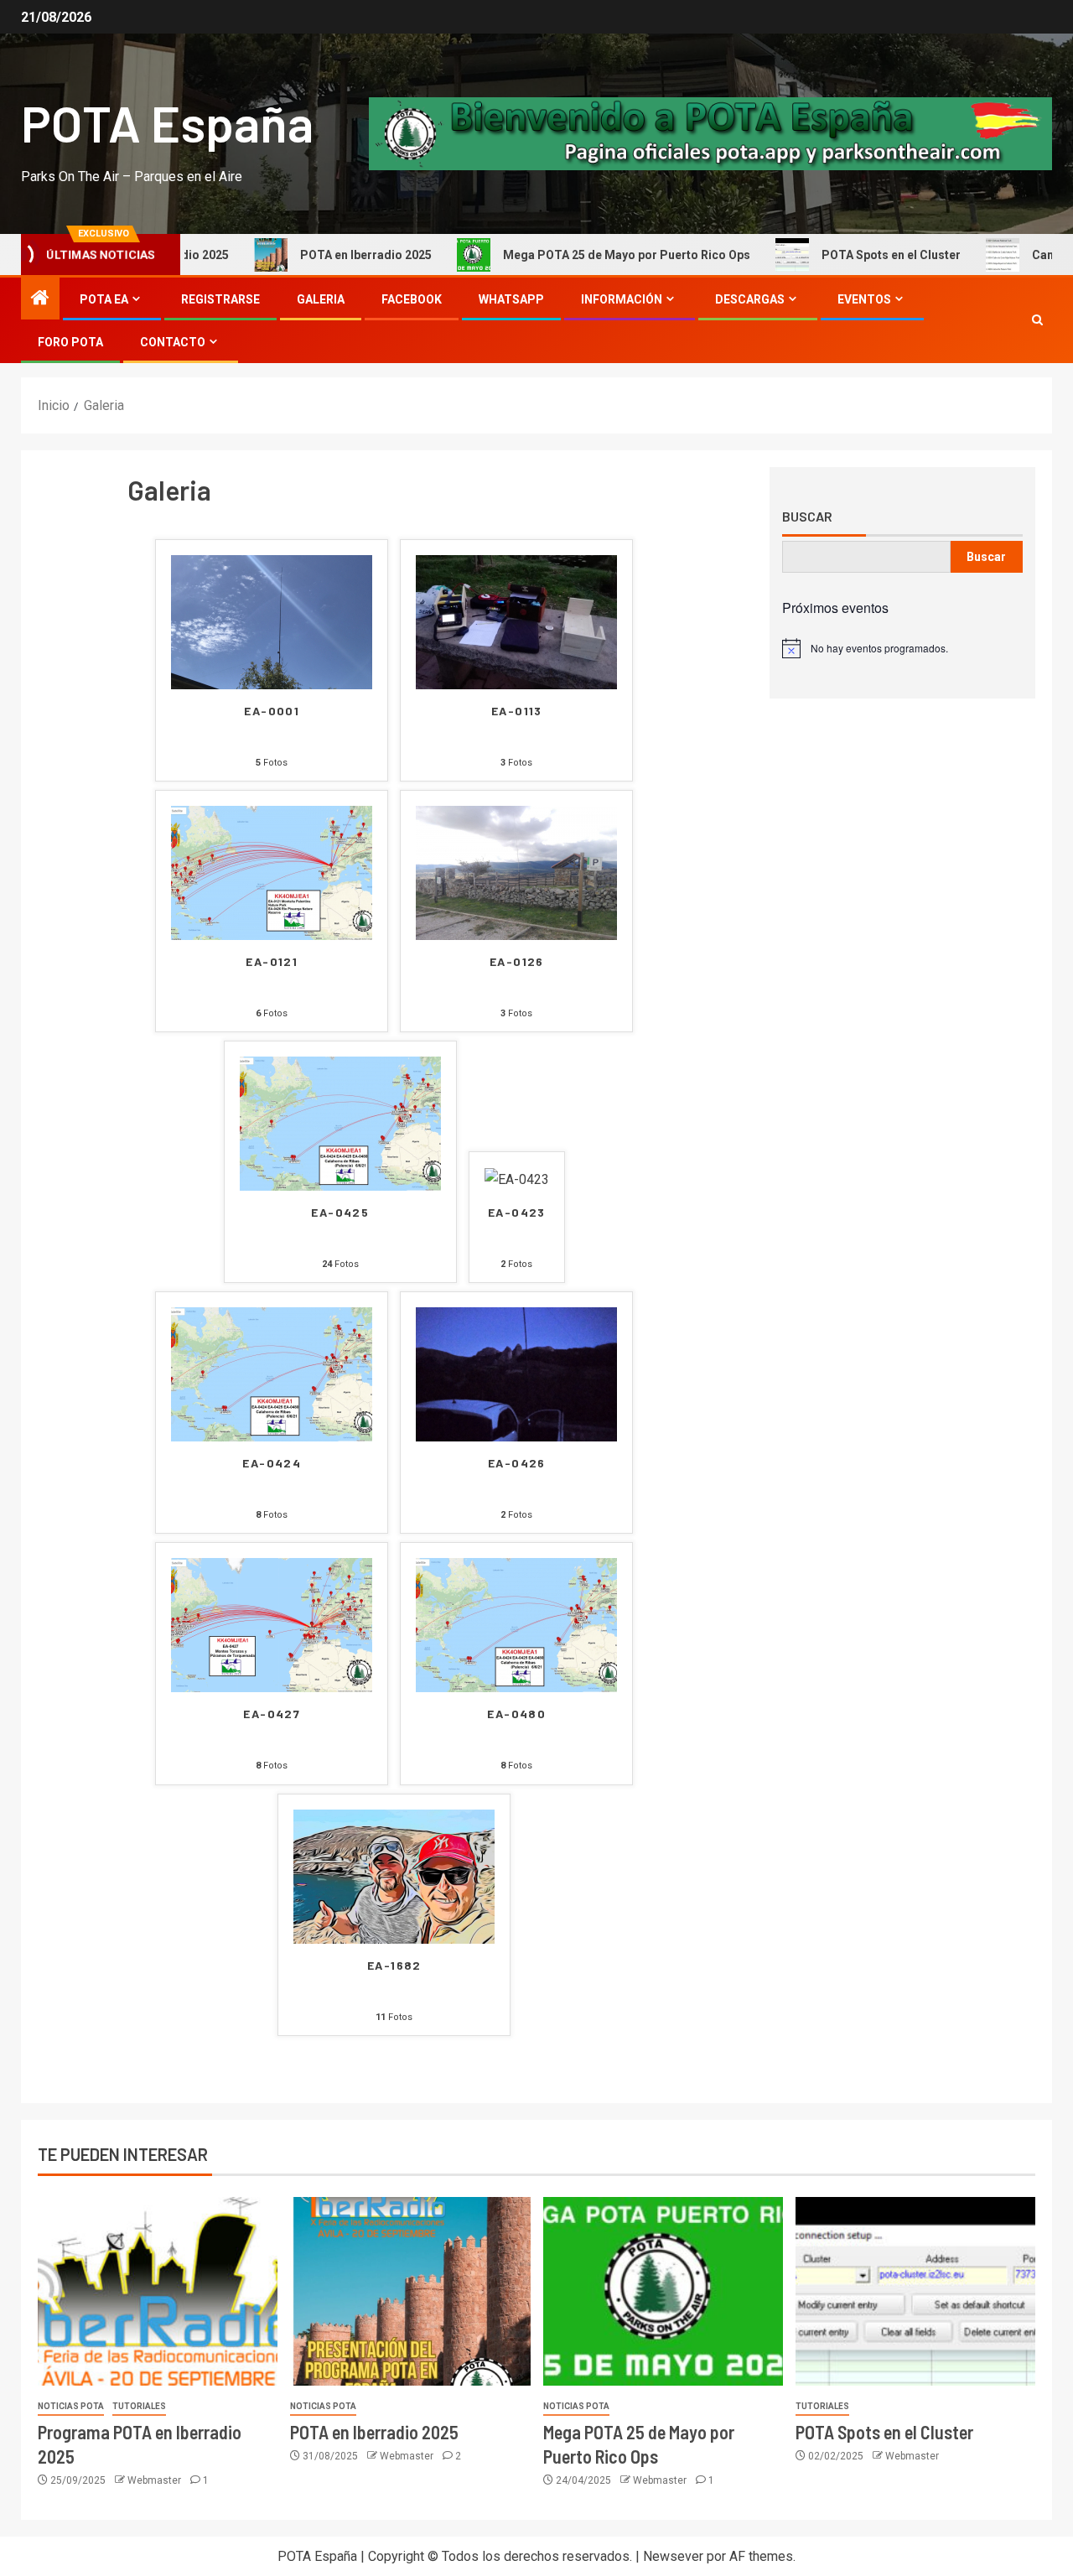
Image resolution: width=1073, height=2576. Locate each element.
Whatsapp (511, 299)
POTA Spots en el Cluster (847, 255)
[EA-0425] (340, 1122)
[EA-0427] (272, 1625)
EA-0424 (272, 1463)
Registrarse (220, 299)
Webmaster (156, 2480)
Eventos (864, 299)
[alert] (902, 648)
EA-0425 (340, 1213)
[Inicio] (40, 299)
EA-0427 (272, 1714)
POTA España (167, 122)
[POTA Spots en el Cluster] (915, 2291)
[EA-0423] (517, 1179)
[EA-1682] (394, 1875)
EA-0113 (517, 711)
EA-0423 (517, 1213)
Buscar (807, 517)
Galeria (321, 299)
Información (622, 299)
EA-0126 (517, 962)
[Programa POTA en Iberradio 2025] (158, 2291)
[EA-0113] (516, 621)
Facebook (412, 299)
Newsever (673, 2556)
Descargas (750, 299)
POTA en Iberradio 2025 (321, 255)
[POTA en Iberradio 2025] (410, 2291)
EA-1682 (394, 1966)
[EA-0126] (516, 872)
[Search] (1037, 320)
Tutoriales (139, 2406)
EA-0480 (516, 1714)
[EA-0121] (272, 872)
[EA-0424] (272, 1373)
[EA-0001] (272, 621)
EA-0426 (517, 1463)
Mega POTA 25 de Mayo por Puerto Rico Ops (582, 255)
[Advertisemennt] (710, 133)
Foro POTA (70, 342)
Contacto (173, 342)
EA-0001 (272, 711)
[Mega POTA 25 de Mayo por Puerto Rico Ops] (663, 2291)
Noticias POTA (71, 2406)
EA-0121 (272, 962)
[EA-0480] (516, 1625)
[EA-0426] (516, 1373)
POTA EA (104, 299)
